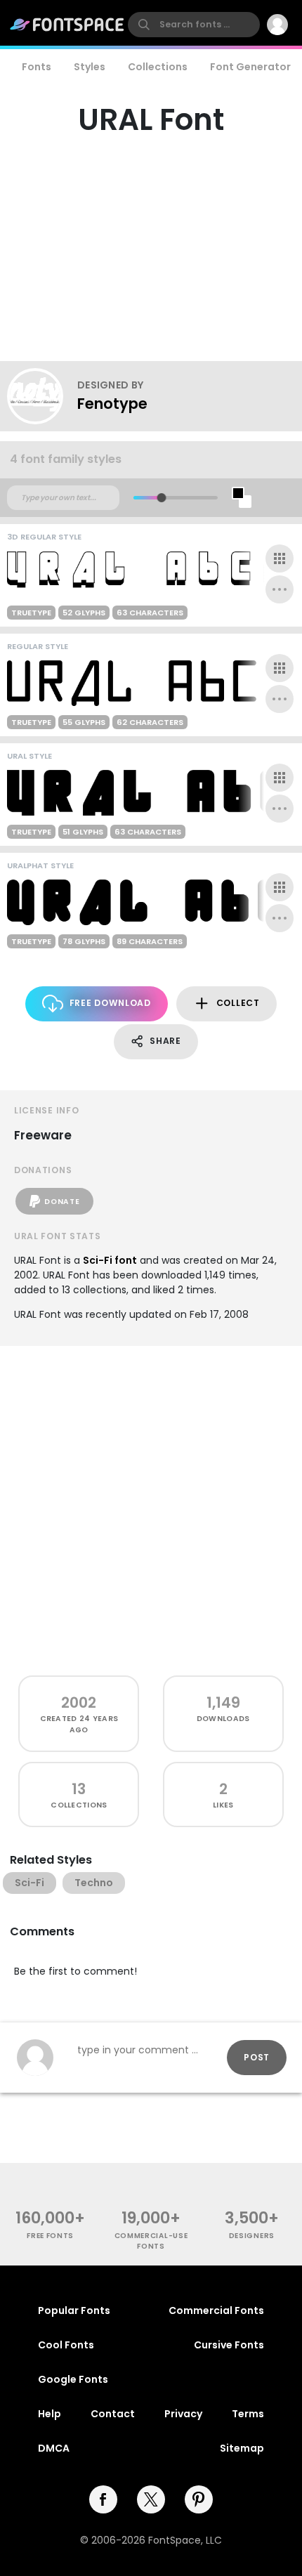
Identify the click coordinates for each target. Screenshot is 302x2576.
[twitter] (151, 2499)
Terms (248, 2414)
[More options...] (280, 589)
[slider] (161, 498)
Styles (90, 67)
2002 (79, 1702)
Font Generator (250, 67)
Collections (158, 67)
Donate (62, 1202)
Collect (238, 1003)
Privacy (183, 2414)
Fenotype (112, 404)
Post (257, 2057)
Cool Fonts (66, 2345)
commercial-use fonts (151, 2241)
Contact (113, 2414)
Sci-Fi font (110, 1260)
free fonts (50, 2236)
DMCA (54, 2448)
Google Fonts (73, 2379)
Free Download (110, 1003)
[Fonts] (67, 25)
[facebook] (103, 2499)
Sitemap (242, 2448)
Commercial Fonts (216, 2310)
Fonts (37, 67)
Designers (252, 2236)
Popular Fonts (74, 2310)
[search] (194, 25)
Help (50, 2414)
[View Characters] (280, 558)
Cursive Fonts (229, 2345)
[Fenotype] (42, 396)
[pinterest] (199, 2499)
